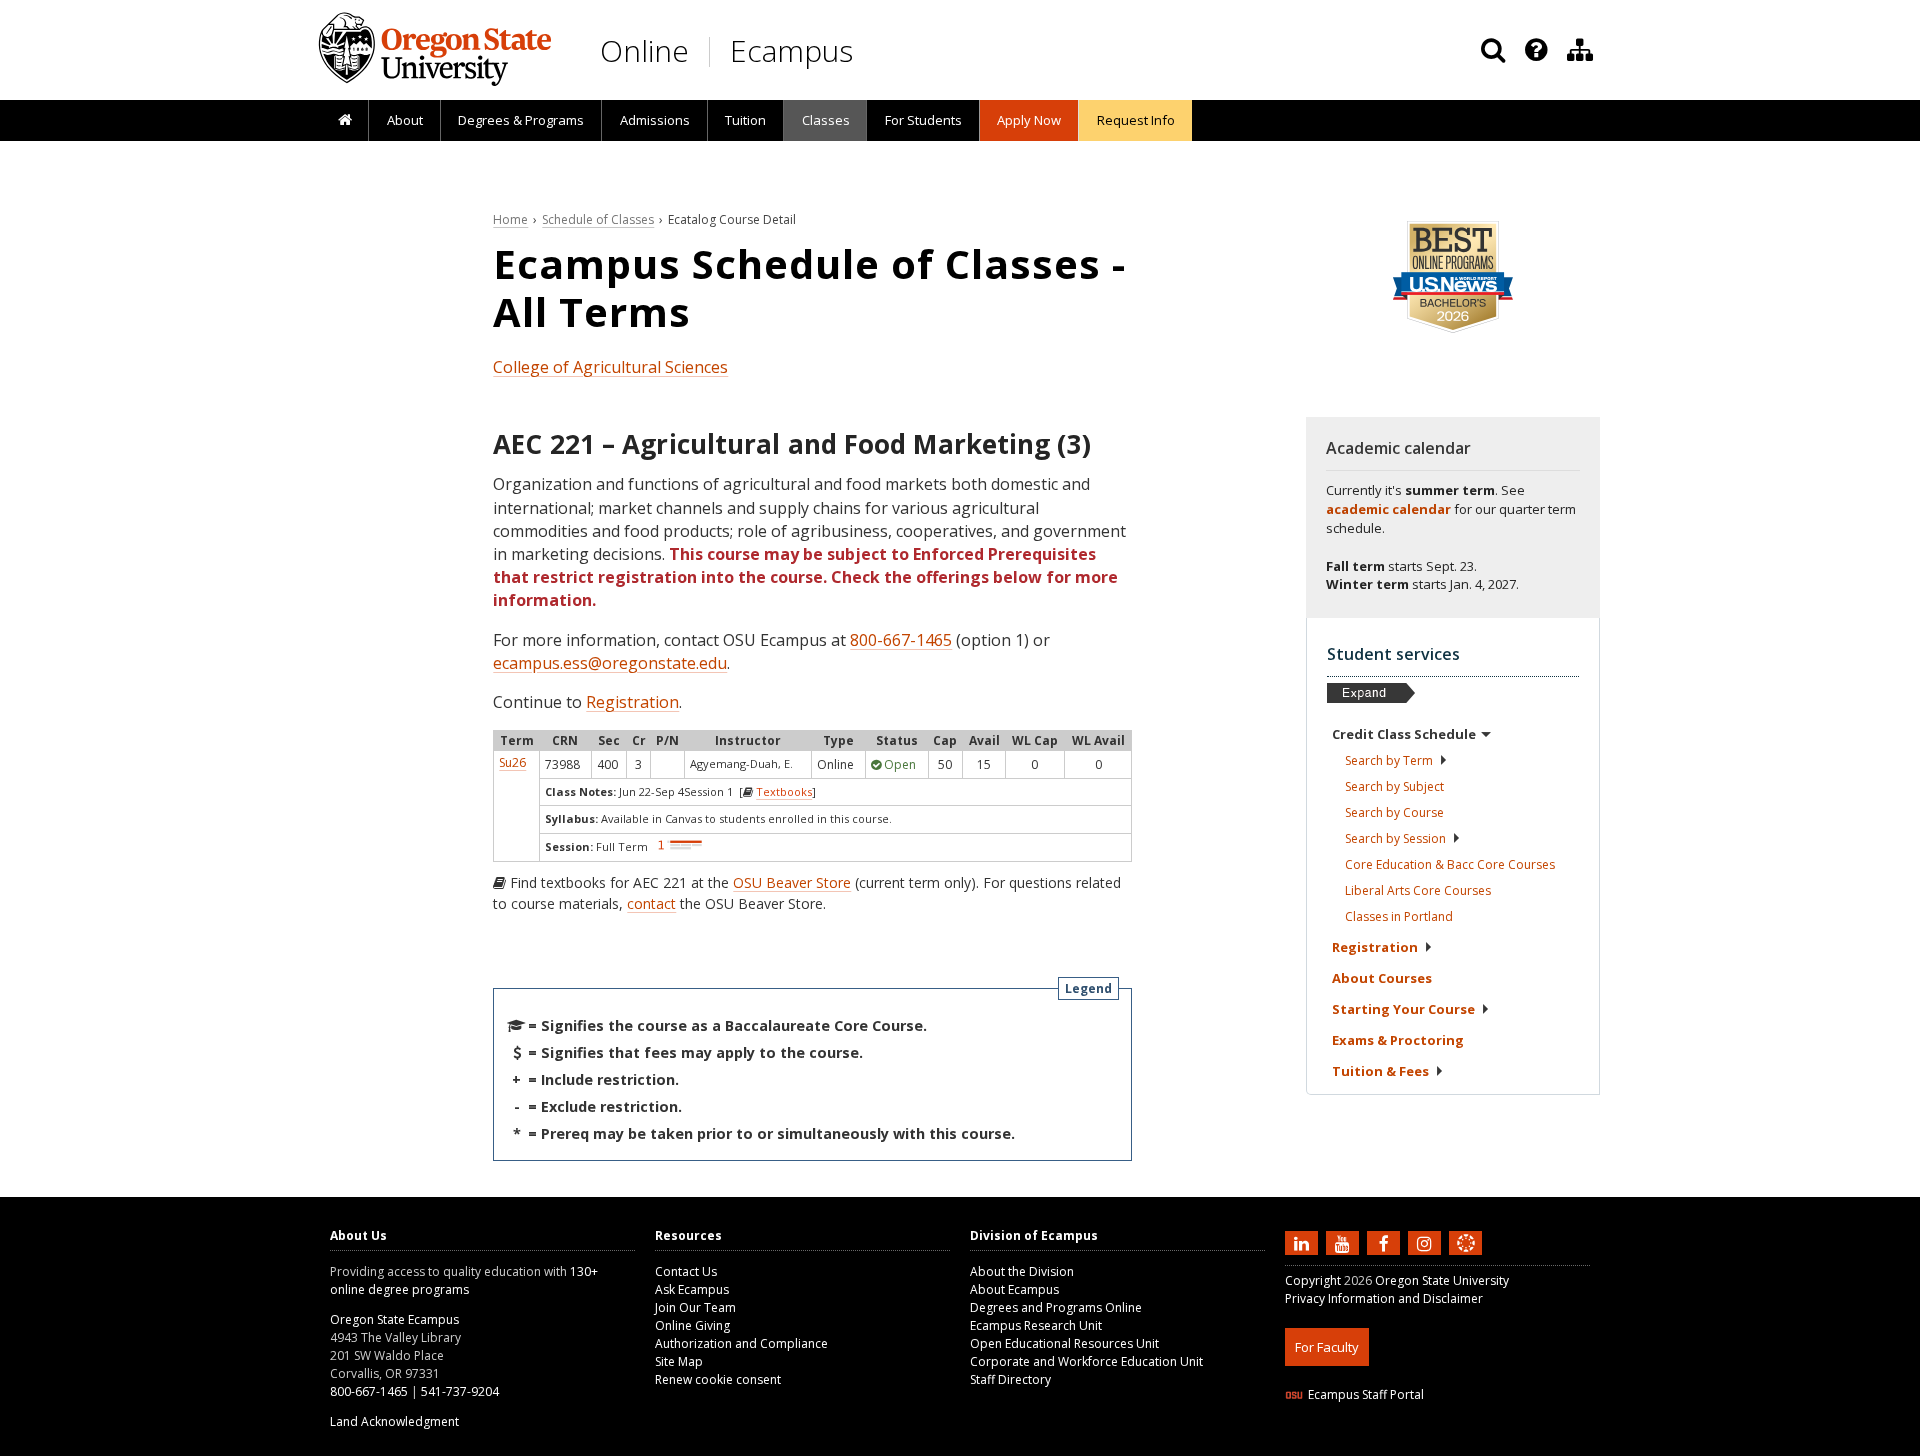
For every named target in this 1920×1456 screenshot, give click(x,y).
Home (510, 219)
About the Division (1022, 1271)
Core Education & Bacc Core (1450, 864)
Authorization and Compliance (741, 1343)
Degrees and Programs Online (1056, 1307)
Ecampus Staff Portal (1366, 1394)
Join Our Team (695, 1307)
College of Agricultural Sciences (610, 367)
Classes (826, 120)
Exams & (1398, 1040)
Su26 (512, 762)
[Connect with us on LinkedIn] (1304, 1242)
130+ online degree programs (464, 1280)
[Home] (344, 121)
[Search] (1493, 50)
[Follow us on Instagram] (1427, 1242)
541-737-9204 (460, 1391)
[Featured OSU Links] (1536, 50)
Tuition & (1380, 1071)
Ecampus (791, 50)
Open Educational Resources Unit (1064, 1343)
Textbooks (784, 791)
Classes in (1399, 916)
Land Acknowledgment (394, 1421)
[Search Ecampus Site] (1493, 50)
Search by (1389, 760)
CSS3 (1442, 1443)
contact (651, 903)
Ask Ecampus (692, 1289)
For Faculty (1327, 1347)
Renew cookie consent (718, 1379)
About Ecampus (1014, 1289)
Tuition (745, 120)
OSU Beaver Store (792, 882)
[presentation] (1534, 50)
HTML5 (1396, 1443)
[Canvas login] (1466, 1259)
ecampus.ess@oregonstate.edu (610, 663)
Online (644, 50)
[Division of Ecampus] (1580, 50)
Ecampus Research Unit (1036, 1325)
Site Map (679, 1361)
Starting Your (1403, 1009)
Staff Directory (1010, 1379)
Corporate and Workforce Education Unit (1086, 1361)
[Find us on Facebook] (1386, 1242)
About (405, 120)
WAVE (1485, 1443)
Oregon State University (1442, 1280)
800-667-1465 (901, 640)
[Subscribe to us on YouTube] (1345, 1242)
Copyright (1313, 1280)
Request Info (1136, 120)
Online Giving (692, 1325)
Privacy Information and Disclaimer (1384, 1298)
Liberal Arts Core (1418, 890)
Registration (632, 702)
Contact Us (686, 1271)
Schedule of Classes (598, 219)
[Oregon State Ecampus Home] (713, 51)
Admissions (655, 120)
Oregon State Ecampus (394, 1319)
